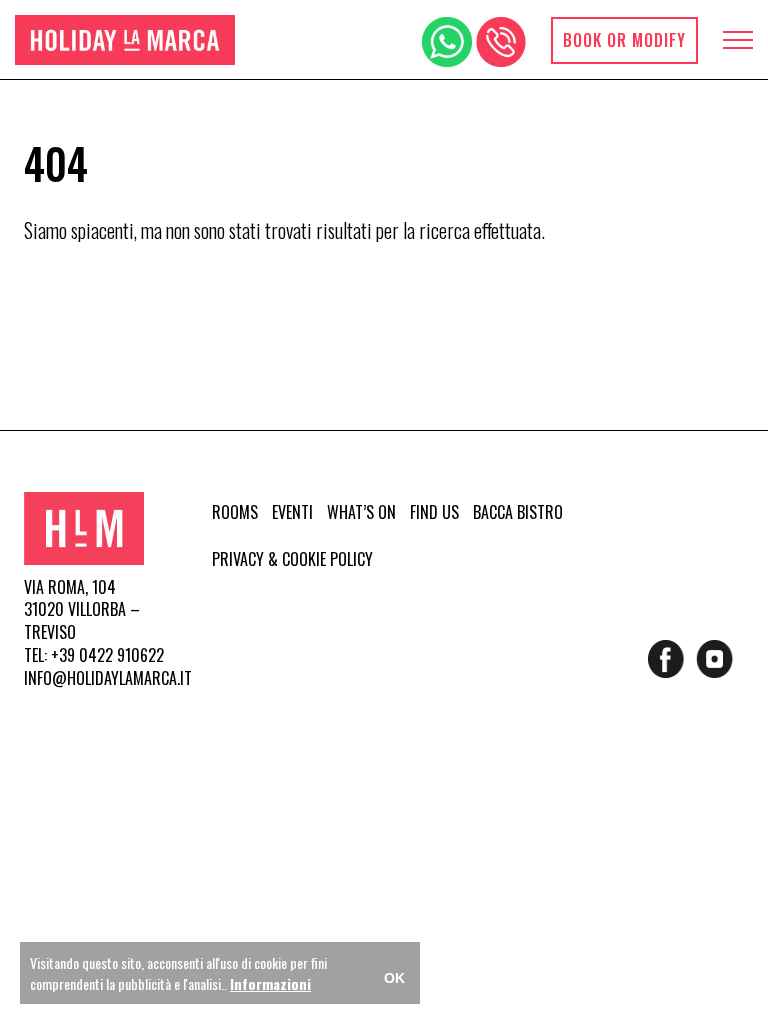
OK (394, 978)
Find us (434, 512)
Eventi (292, 512)
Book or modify (624, 40)
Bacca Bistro (518, 512)
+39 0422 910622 (107, 655)
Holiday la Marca (125, 40)
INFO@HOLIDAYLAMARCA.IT (108, 678)
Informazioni (270, 983)
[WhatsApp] (447, 42)
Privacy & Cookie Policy (292, 559)
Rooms (235, 512)
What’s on (361, 512)
